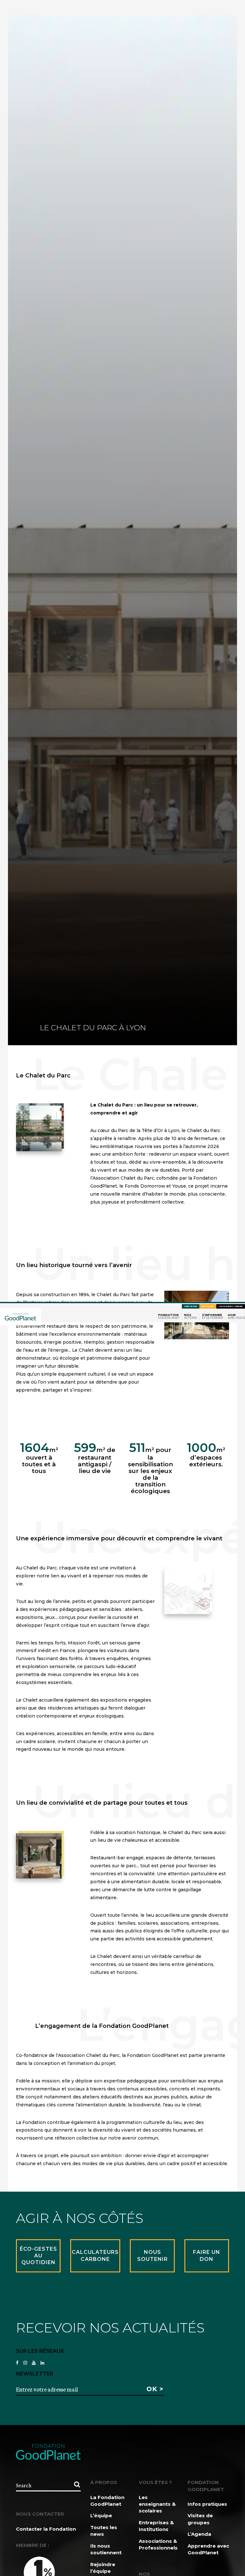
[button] (19, 1128)
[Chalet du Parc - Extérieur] (39, 1128)
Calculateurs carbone (231, 1306)
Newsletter (208, 1306)
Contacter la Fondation (46, 2529)
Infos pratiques (207, 2504)
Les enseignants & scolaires (157, 2504)
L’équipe (101, 2516)
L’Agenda (199, 2534)
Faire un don (191, 1306)
